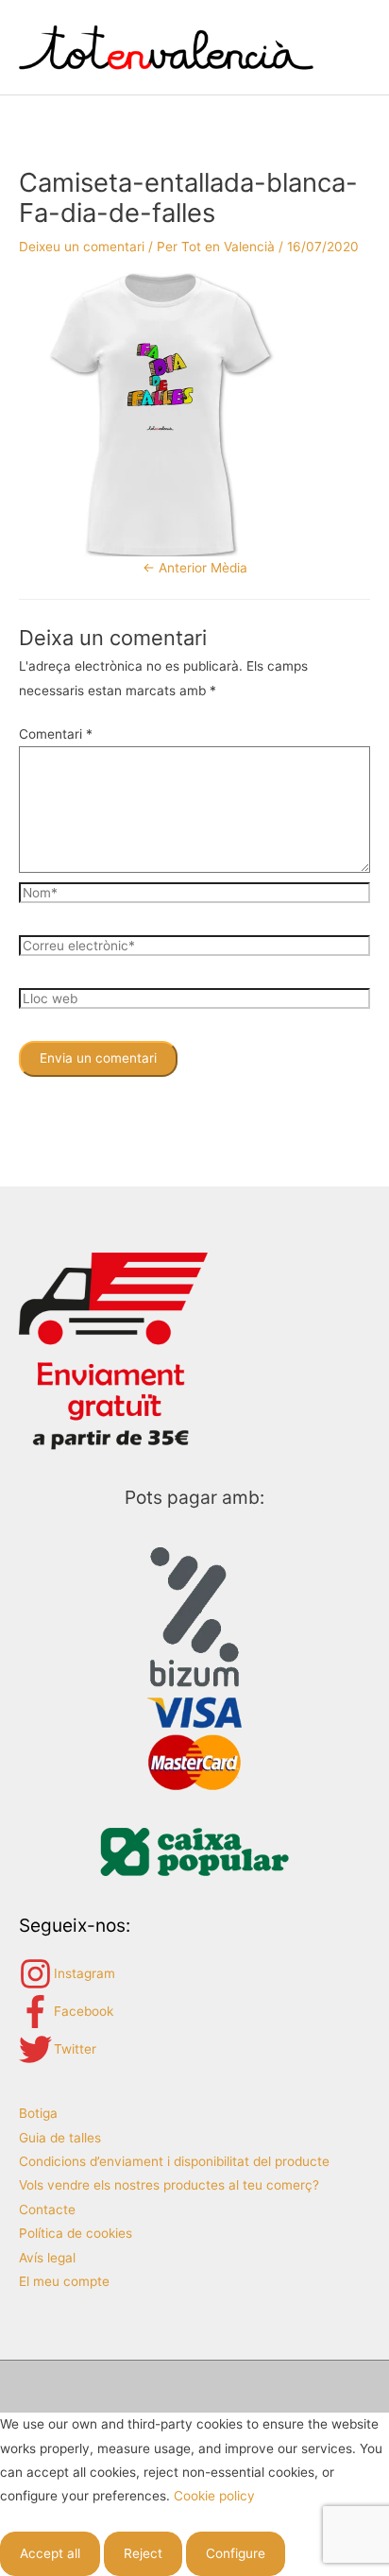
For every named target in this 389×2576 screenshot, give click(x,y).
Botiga (38, 2113)
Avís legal (47, 2258)
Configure (236, 2553)
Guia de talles (60, 2138)
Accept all (50, 2553)
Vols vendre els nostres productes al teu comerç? (169, 2185)
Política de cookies (76, 2233)
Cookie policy (214, 2496)
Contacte (47, 2209)
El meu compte (64, 2281)
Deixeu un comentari (82, 247)
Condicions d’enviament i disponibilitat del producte (174, 2161)
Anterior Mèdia (195, 568)
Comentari (56, 734)
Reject (143, 2553)
